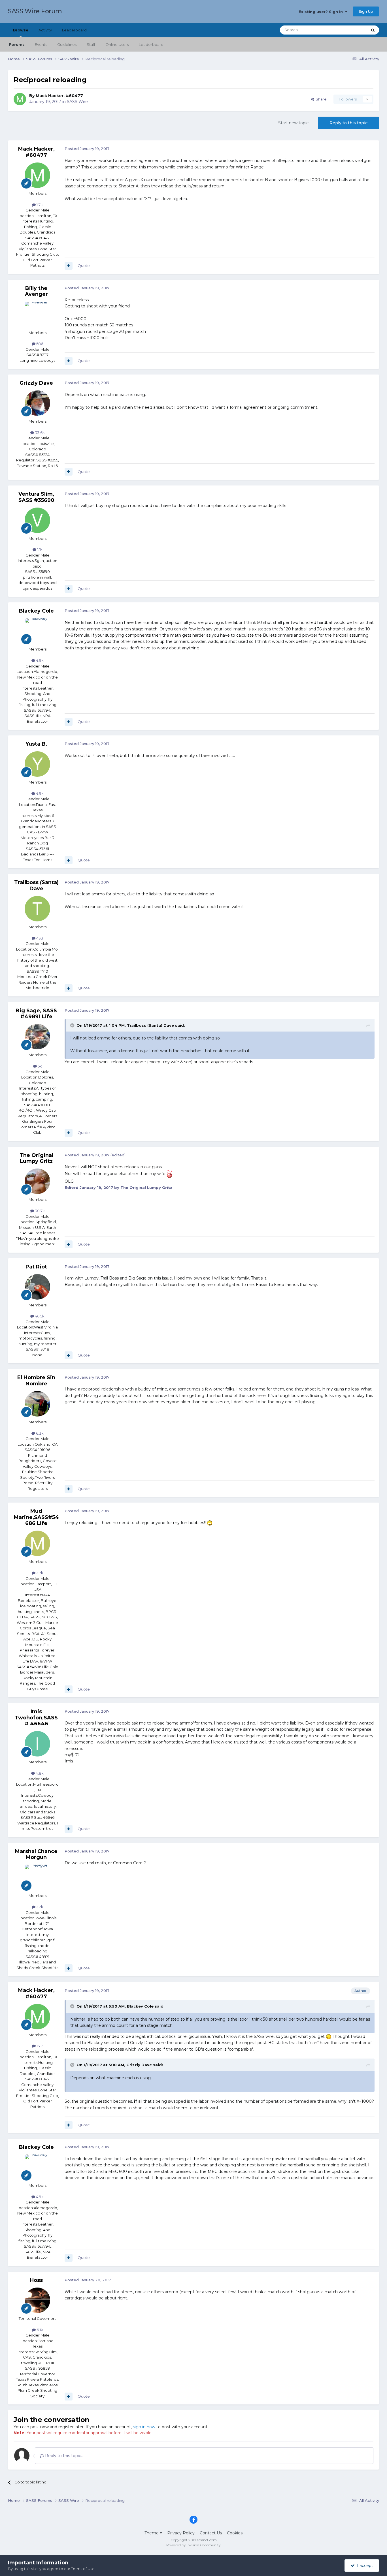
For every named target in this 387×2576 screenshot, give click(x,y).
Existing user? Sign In (322, 12)
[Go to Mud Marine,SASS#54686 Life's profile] (37, 1543)
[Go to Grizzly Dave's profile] (37, 403)
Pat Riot (36, 1267)
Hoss (36, 2280)
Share (320, 99)
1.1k (39, 549)
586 (39, 344)
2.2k (39, 1907)
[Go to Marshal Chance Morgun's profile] (37, 1877)
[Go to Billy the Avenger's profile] (37, 314)
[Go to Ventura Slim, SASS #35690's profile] (37, 520)
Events (41, 44)
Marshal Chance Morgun (36, 1854)
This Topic (351, 30)
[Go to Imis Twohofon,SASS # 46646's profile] (37, 1744)
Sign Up (366, 11)
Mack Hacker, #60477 (59, 96)
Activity (45, 30)
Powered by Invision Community (193, 2545)
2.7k (39, 1573)
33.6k (39, 433)
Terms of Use (83, 2569)
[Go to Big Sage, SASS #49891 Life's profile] (37, 1037)
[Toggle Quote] (73, 1025)
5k (39, 1066)
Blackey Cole (36, 611)
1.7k (39, 205)
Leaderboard (151, 44)
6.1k (39, 2330)
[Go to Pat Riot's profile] (37, 1287)
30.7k (39, 1211)
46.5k (39, 1316)
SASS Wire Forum (35, 11)
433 (39, 938)
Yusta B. (36, 744)
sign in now (144, 2427)
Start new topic (293, 123)
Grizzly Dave (36, 383)
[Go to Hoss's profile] (37, 2300)
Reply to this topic (348, 123)
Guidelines (67, 44)
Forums (17, 44)
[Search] (373, 30)
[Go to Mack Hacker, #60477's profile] (20, 99)
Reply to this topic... (64, 2456)
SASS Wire (77, 102)
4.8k (39, 1773)
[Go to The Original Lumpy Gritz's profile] (37, 1181)
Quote (84, 266)
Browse (21, 30)
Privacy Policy (181, 2533)
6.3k (39, 1433)
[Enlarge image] (169, 1174)
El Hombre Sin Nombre (36, 1381)
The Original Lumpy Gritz (36, 1158)
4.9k (39, 660)
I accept (364, 2566)
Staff (91, 44)
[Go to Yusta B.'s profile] (37, 764)
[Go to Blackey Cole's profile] (37, 631)
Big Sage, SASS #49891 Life (36, 1014)
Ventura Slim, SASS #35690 (36, 497)
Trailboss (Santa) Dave (36, 885)
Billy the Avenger (36, 291)
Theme (152, 2533)
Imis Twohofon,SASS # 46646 (36, 1718)
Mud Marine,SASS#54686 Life (36, 1517)
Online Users (117, 44)
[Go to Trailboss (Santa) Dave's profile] (37, 909)
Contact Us (211, 2533)
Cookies (235, 2533)
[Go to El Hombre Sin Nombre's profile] (37, 1404)
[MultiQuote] (69, 266)
